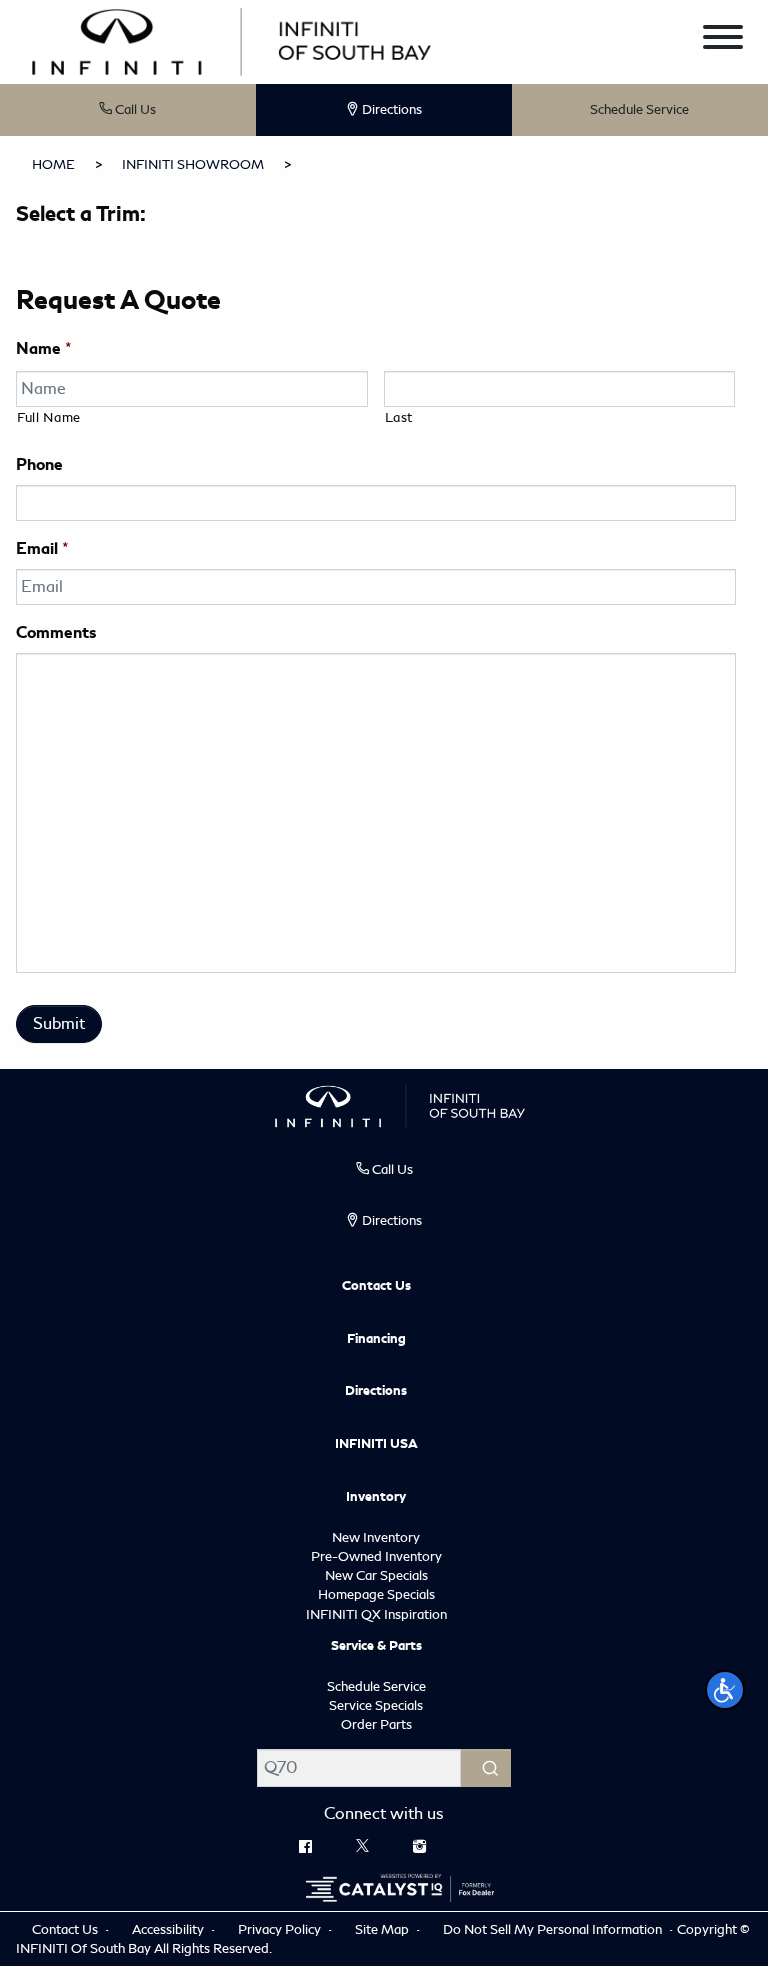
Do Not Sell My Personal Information (554, 1929)
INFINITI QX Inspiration (376, 1614)
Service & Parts (376, 1646)
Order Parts (376, 1724)
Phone (39, 465)
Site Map (383, 1929)
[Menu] (723, 40)
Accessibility (169, 1929)
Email (42, 549)
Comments (56, 633)
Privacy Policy (281, 1929)
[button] (725, 1690)
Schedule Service (639, 109)
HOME (53, 164)
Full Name (49, 417)
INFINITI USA (376, 1444)
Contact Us (376, 1286)
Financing (376, 1339)
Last (399, 417)
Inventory (376, 1497)
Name (44, 349)
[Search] (486, 1768)
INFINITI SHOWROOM (193, 164)
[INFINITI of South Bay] (231, 39)
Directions (376, 1391)
